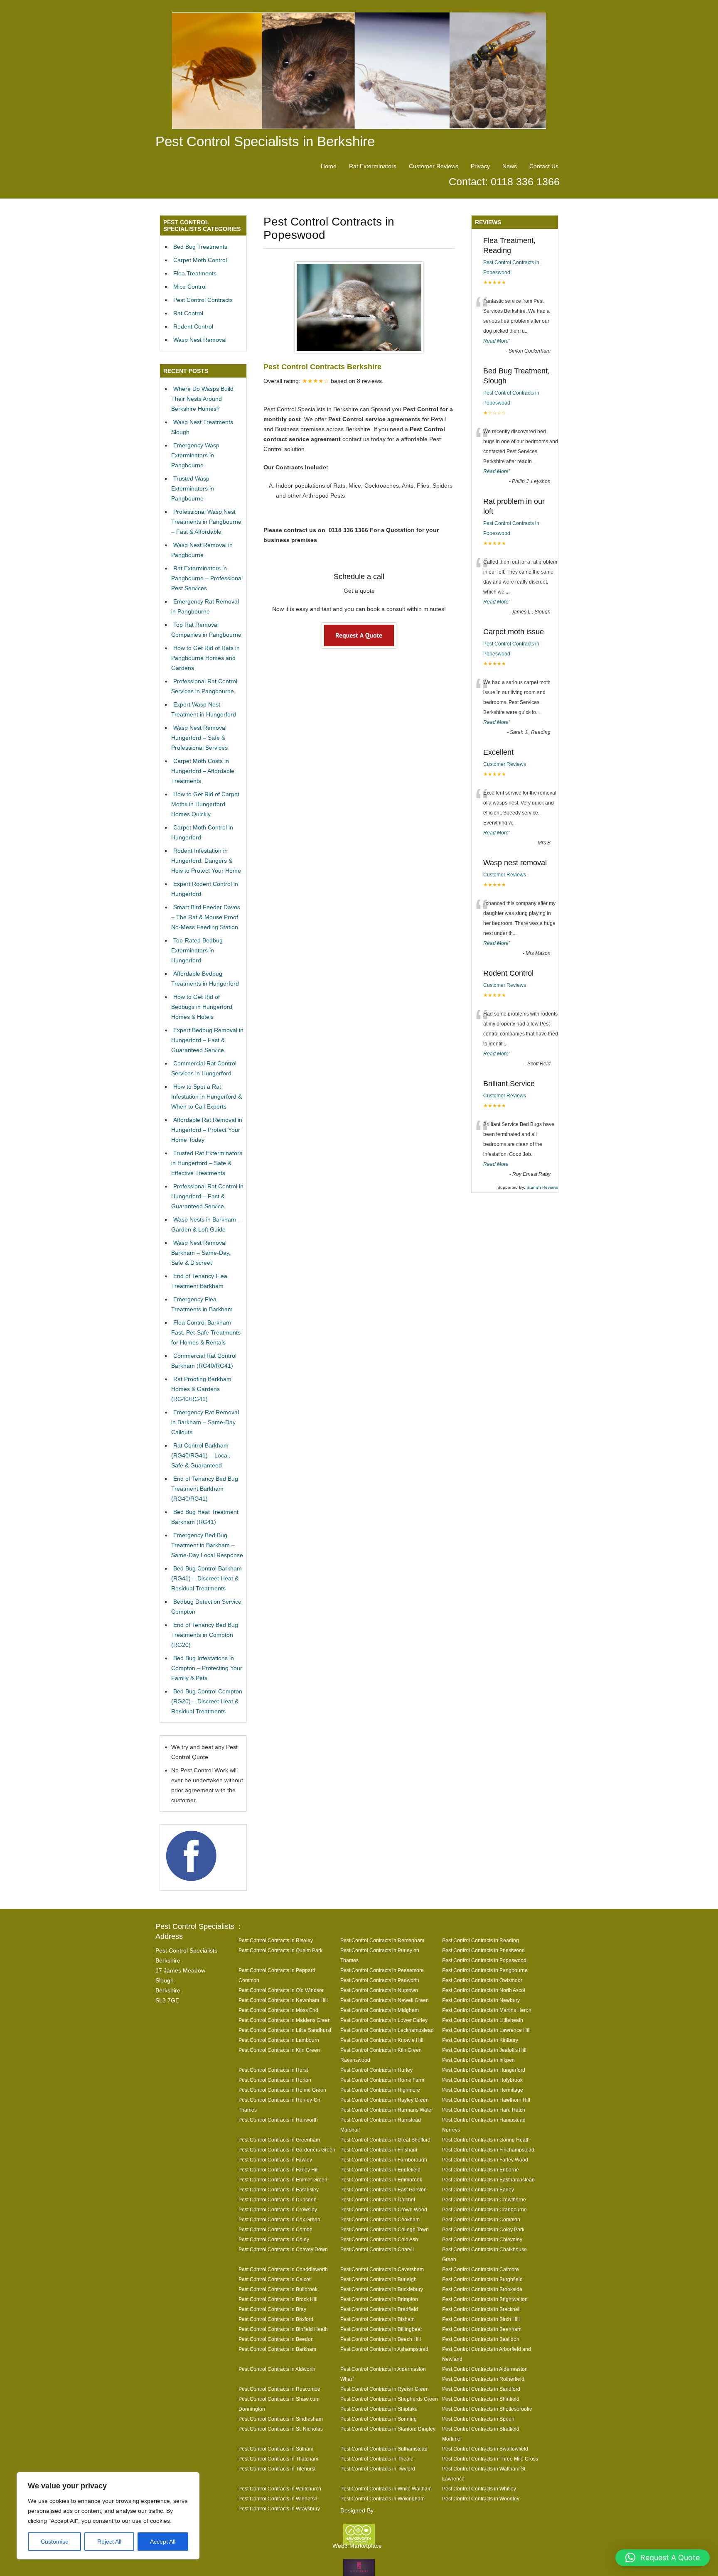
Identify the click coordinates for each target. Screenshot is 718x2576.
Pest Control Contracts (203, 300)
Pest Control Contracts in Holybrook (482, 2080)
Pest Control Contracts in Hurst (273, 2070)
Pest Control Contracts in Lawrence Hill (486, 2030)
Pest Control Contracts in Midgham (380, 2010)
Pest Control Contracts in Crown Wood (384, 2209)
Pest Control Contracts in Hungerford (484, 2070)
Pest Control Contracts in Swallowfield (485, 2449)
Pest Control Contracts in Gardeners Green (287, 2150)
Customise (55, 2542)
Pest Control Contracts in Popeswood (484, 1960)
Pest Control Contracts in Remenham (382, 1940)
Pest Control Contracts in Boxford (276, 2319)
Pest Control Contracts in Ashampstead (384, 2349)
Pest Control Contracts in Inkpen (478, 2060)
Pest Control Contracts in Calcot (274, 2279)
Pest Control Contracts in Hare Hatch (484, 2110)
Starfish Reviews (542, 1187)
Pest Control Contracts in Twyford (378, 2469)
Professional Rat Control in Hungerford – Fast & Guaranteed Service (207, 1196)
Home (329, 166)
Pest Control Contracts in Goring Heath (486, 2140)
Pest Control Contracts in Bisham (377, 2319)
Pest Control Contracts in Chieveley (482, 2239)
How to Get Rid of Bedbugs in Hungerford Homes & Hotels (202, 1007)
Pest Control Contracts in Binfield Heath (283, 2329)
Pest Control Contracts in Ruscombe (279, 2389)
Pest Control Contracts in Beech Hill (381, 2339)
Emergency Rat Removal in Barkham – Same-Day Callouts (205, 1422)
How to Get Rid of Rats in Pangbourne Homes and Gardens (205, 658)
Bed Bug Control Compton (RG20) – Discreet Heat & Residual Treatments (207, 1701)
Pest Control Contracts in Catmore (481, 2269)
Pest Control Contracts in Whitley (479, 2489)
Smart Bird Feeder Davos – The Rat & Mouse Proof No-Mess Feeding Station (206, 917)
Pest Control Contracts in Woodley (481, 2499)
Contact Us (544, 166)
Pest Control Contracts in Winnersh (278, 2499)
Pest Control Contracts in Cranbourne (484, 2209)
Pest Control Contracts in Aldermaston (485, 2369)
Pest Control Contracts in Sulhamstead (384, 2449)
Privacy (480, 166)
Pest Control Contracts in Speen (478, 2419)
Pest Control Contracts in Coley (274, 2239)
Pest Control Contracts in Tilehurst (277, 2469)
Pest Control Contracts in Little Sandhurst (285, 2030)
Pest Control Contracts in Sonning (379, 2419)
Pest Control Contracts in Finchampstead (488, 2150)
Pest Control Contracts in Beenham (482, 2329)
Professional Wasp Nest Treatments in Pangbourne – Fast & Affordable (206, 522)
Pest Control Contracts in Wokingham (382, 2499)
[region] (108, 2516)
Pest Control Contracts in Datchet (378, 2199)
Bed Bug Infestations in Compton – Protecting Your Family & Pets (207, 1668)
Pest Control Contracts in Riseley (276, 1940)
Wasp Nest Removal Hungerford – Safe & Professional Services (199, 738)
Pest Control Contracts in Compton (481, 2219)
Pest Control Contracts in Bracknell (481, 2309)
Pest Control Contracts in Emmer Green (283, 2180)
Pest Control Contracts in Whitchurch (280, 2489)
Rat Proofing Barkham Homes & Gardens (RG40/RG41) (201, 1389)
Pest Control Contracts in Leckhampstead (387, 2030)
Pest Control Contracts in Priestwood (483, 1950)
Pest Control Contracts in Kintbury (480, 2040)
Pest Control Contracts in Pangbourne (485, 1970)
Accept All (163, 2542)
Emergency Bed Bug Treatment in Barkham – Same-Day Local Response (207, 1545)
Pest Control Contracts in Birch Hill (481, 2319)
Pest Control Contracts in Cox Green (279, 2219)
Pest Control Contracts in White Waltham (386, 2489)
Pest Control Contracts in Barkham (277, 2349)
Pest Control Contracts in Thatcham (278, 2459)
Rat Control (188, 313)
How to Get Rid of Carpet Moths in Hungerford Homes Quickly (205, 804)
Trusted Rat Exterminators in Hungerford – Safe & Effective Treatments (207, 1163)
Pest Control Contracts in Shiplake (379, 2409)
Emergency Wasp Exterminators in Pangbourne (195, 455)
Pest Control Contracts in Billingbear (381, 2329)
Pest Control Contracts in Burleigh (379, 2279)
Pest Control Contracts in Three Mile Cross (490, 2459)
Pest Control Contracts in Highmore (380, 2090)
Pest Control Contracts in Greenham (279, 2140)
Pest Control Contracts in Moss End (278, 2010)
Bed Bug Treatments (200, 247)
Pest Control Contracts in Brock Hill (278, 2299)
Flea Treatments (195, 273)
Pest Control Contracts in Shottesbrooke (487, 2409)
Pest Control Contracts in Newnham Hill (283, 2000)
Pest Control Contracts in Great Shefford (385, 2140)
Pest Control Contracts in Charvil (377, 2249)
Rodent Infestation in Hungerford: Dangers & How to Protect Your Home (206, 861)
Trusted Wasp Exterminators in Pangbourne (193, 488)
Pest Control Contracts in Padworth (380, 1980)
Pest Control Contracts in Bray (272, 2309)
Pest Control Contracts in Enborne (481, 2170)
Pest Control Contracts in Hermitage (483, 2090)
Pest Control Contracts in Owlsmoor (482, 1980)
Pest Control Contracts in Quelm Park (280, 1950)
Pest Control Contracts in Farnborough (384, 2160)
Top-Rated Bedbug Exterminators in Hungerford (197, 950)
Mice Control (190, 287)
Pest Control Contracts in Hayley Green (385, 2100)
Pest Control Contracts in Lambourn (279, 2040)
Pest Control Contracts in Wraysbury (279, 2509)
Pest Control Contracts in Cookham (380, 2219)
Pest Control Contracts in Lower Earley (384, 2020)
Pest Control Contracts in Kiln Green (279, 2050)
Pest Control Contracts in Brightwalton (485, 2299)
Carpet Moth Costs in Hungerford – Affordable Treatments (203, 771)
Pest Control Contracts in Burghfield (482, 2279)
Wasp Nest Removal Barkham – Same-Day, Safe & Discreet (201, 1253)
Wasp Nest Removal (200, 340)
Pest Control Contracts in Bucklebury (382, 2289)
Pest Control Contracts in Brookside (482, 2289)
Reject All (109, 2542)
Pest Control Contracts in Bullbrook (278, 2289)
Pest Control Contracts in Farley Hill (279, 2170)
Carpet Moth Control (200, 260)
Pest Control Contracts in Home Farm (382, 2080)
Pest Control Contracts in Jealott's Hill (484, 2050)
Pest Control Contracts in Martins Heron (487, 2010)
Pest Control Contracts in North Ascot (484, 1990)
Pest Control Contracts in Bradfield (379, 2309)
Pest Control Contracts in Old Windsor (281, 1990)
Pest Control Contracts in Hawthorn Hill (486, 2100)
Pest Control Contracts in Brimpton (379, 2299)
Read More (496, 341)
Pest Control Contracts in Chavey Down (283, 2249)
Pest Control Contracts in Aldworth (277, 2369)
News (510, 166)
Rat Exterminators (373, 166)
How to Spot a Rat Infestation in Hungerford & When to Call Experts (207, 1097)
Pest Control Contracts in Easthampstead (488, 2180)
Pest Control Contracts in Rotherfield (483, 2379)
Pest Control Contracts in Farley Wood (485, 2160)
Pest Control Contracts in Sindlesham (281, 2419)
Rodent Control (193, 326)
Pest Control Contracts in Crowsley (278, 2209)
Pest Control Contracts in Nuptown (379, 1990)
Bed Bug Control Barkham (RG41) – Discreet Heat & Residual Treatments (207, 1578)
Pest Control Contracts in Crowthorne (484, 2199)
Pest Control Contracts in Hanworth (278, 2120)
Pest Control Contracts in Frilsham (379, 2150)
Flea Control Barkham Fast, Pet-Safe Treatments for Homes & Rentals (206, 1332)
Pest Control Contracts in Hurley (376, 2070)
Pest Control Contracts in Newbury (481, 2000)
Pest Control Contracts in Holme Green (282, 2090)
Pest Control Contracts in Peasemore (382, 1970)
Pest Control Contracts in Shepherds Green (389, 2399)
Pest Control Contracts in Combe (275, 2229)
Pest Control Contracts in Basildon (481, 2339)
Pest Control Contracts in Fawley (275, 2160)
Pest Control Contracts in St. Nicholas (281, 2429)
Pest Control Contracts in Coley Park (483, 2229)
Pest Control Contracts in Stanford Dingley (388, 2429)
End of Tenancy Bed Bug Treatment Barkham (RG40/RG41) (205, 1489)
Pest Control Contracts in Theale (377, 2459)
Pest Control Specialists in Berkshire (265, 141)
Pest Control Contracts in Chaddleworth (283, 2269)
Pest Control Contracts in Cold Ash (379, 2239)
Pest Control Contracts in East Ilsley (279, 2190)
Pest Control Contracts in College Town (385, 2229)
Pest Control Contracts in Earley (478, 2190)
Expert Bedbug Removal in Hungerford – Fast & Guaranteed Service (207, 1040)
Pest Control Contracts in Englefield (380, 2170)
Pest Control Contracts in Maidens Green (285, 2020)
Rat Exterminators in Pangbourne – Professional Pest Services (207, 578)
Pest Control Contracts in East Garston (384, 2190)
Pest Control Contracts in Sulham (276, 2449)
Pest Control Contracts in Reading (481, 1940)
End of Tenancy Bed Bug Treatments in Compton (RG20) (205, 1635)
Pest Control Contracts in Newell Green (385, 2000)
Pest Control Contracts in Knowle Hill (382, 2040)
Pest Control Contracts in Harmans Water (387, 2110)
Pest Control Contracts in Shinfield (481, 2399)
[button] (663, 2558)
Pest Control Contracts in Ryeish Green (385, 2389)
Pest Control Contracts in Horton (275, 2080)
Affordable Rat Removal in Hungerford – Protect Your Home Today (207, 1130)
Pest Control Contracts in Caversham (382, 2269)
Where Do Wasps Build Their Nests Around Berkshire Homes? (202, 399)
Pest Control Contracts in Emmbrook (381, 2180)
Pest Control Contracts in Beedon (276, 2339)
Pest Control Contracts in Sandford (481, 2389)
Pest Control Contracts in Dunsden (278, 2199)
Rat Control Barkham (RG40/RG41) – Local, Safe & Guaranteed (201, 1455)
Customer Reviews (434, 166)
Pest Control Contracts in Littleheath (483, 2020)
